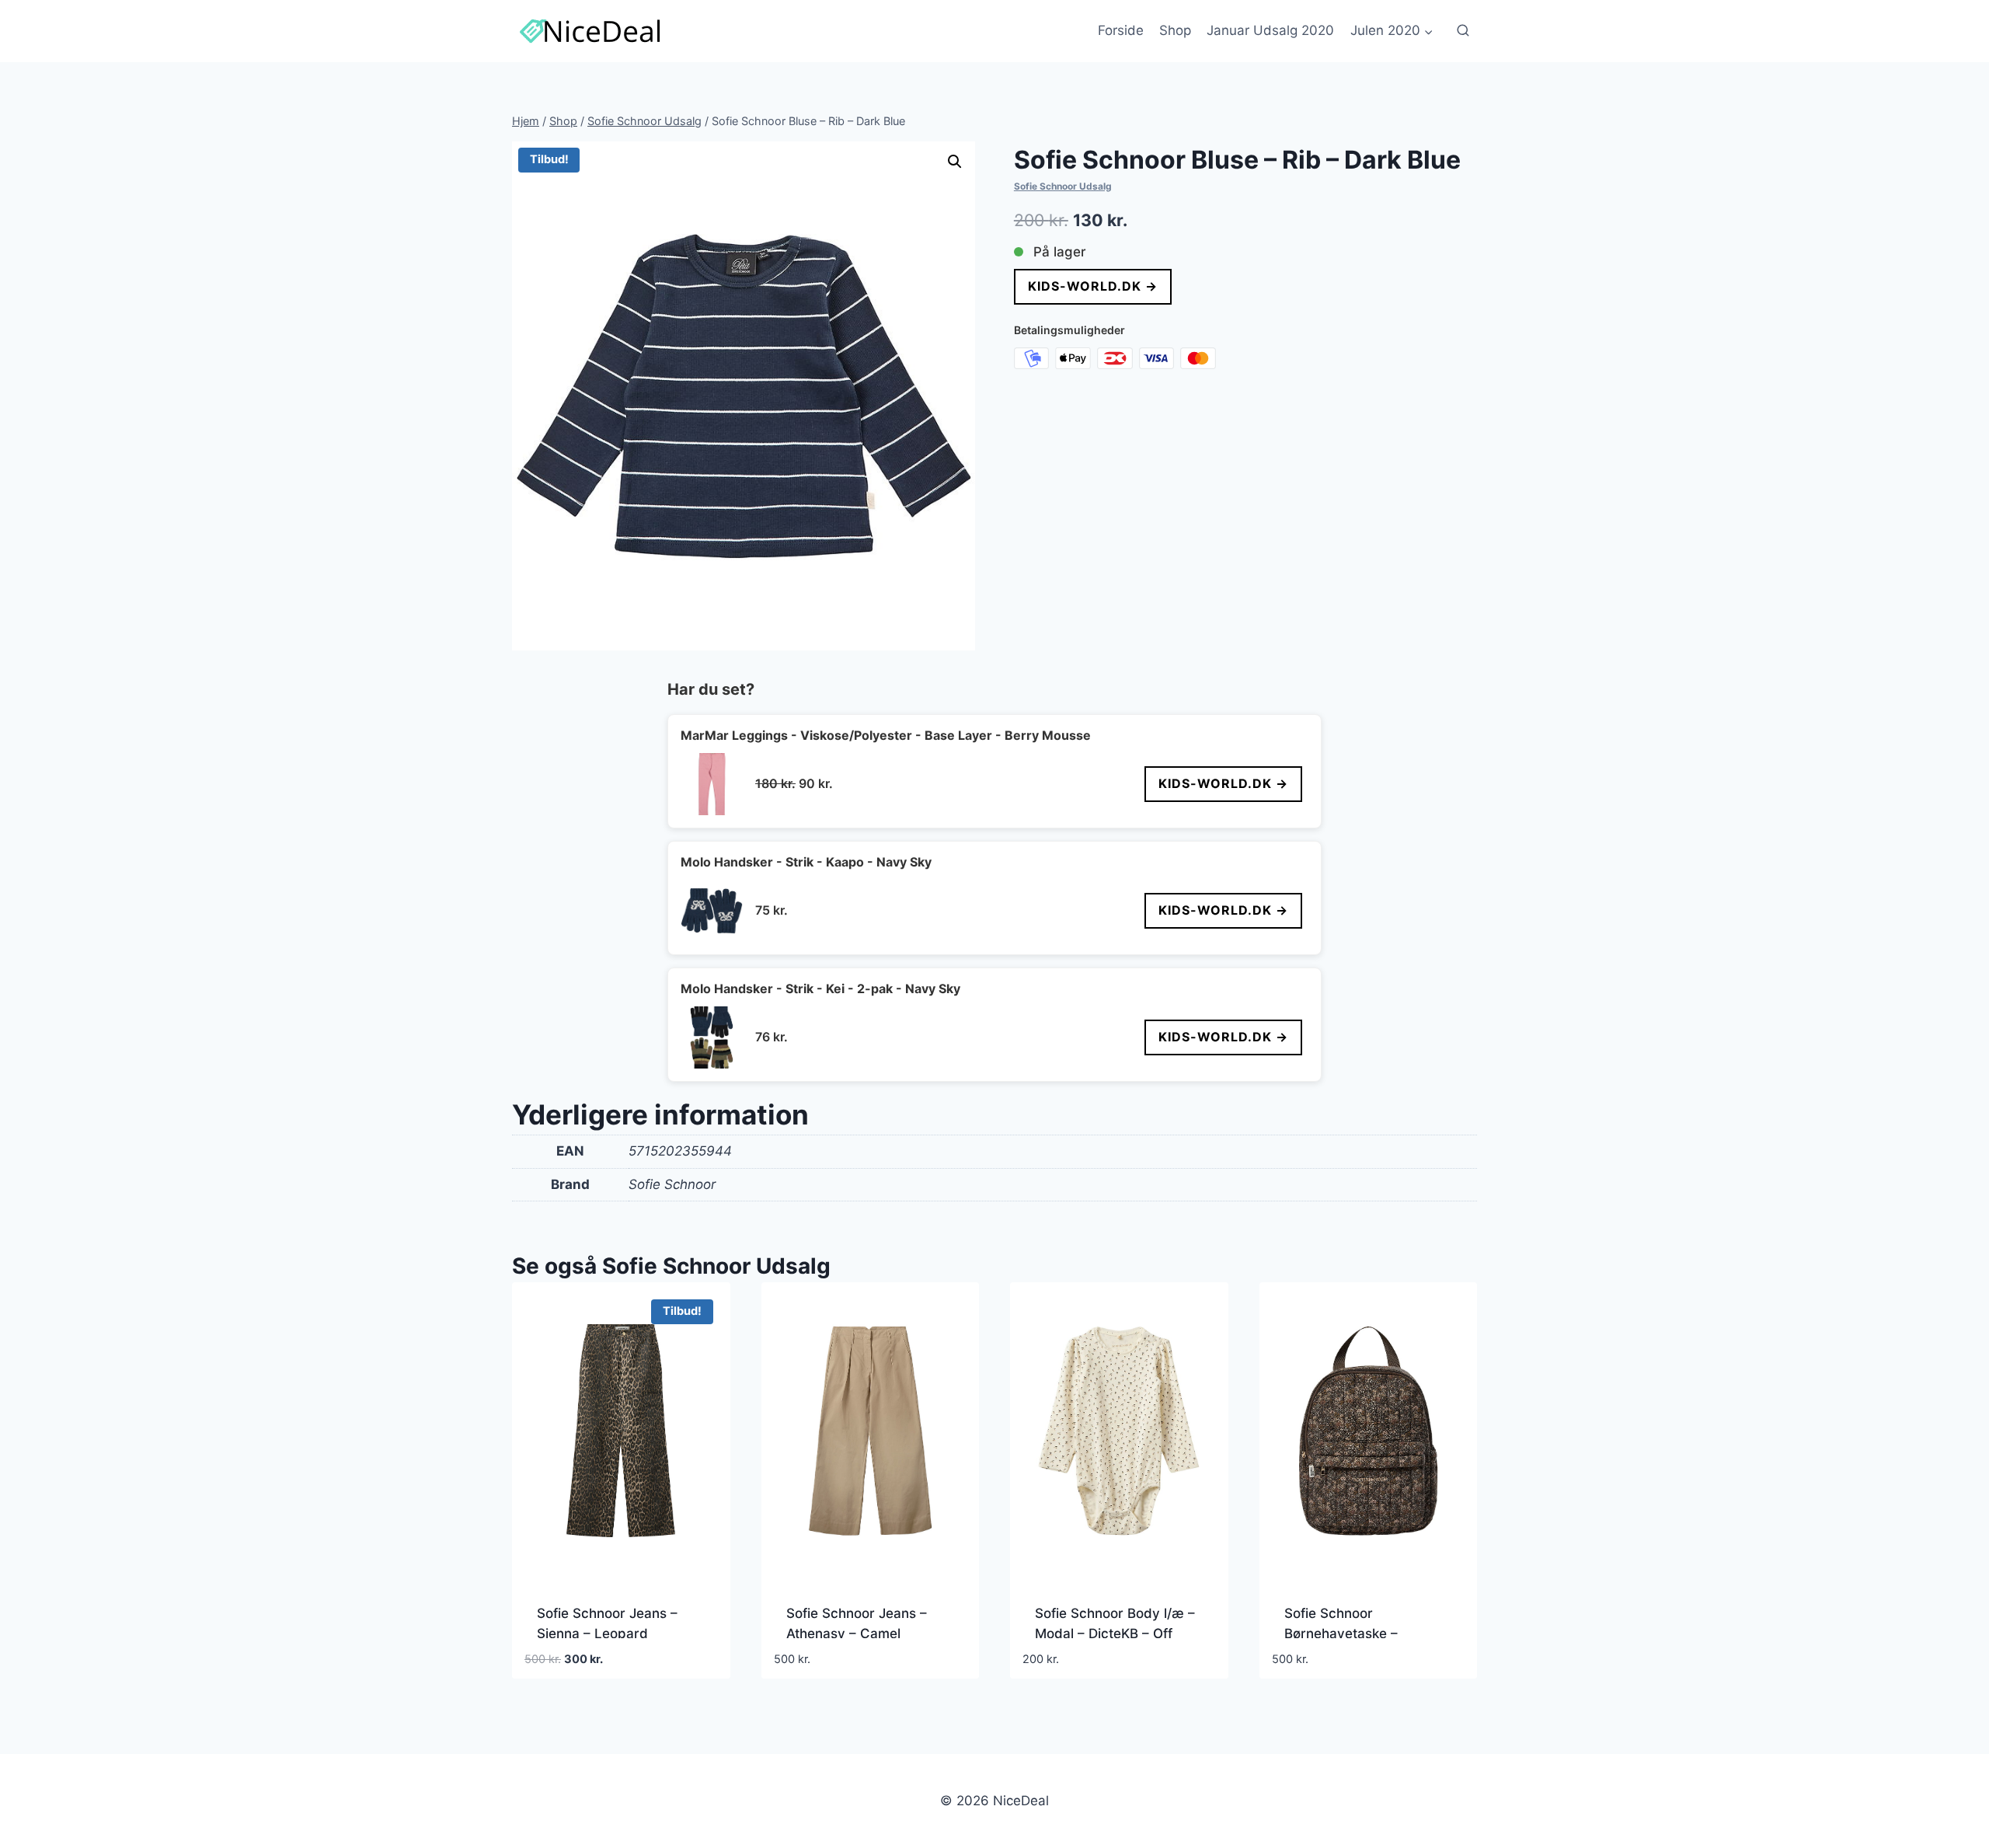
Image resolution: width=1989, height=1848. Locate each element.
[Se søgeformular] (1463, 31)
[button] (955, 162)
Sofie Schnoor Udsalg (1063, 186)
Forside (1121, 30)
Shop (1175, 30)
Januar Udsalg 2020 (1270, 30)
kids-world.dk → (1093, 286)
